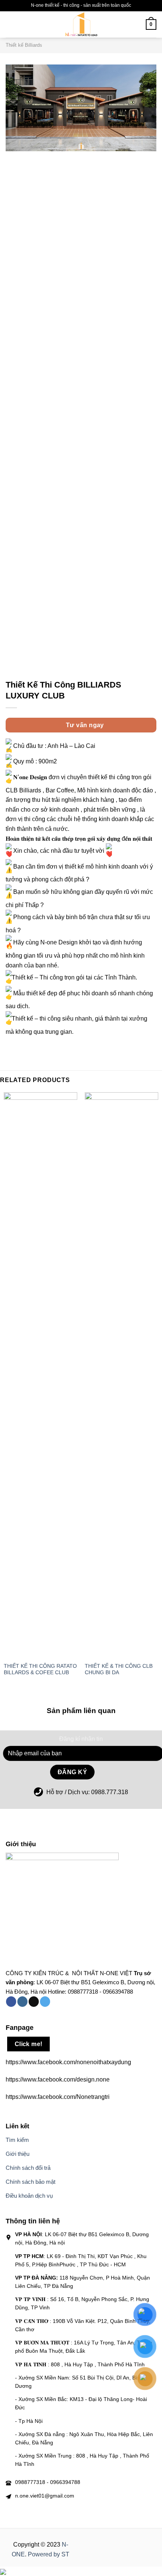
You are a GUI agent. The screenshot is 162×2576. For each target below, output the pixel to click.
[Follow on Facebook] (11, 2002)
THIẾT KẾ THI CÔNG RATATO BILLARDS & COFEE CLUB (40, 1669)
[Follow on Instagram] (22, 2002)
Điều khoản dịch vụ (29, 2196)
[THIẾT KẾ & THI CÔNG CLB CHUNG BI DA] (121, 1375)
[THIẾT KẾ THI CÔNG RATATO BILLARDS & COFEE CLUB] (40, 1375)
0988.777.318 (110, 1792)
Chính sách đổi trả (28, 2168)
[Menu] (21, 24)
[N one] (81, 25)
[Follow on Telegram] (45, 2002)
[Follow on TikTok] (34, 2002)
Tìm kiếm (17, 2140)
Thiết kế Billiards (24, 45)
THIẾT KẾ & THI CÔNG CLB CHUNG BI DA (119, 1669)
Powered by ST (49, 2554)
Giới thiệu (18, 2154)
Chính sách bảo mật (31, 2182)
